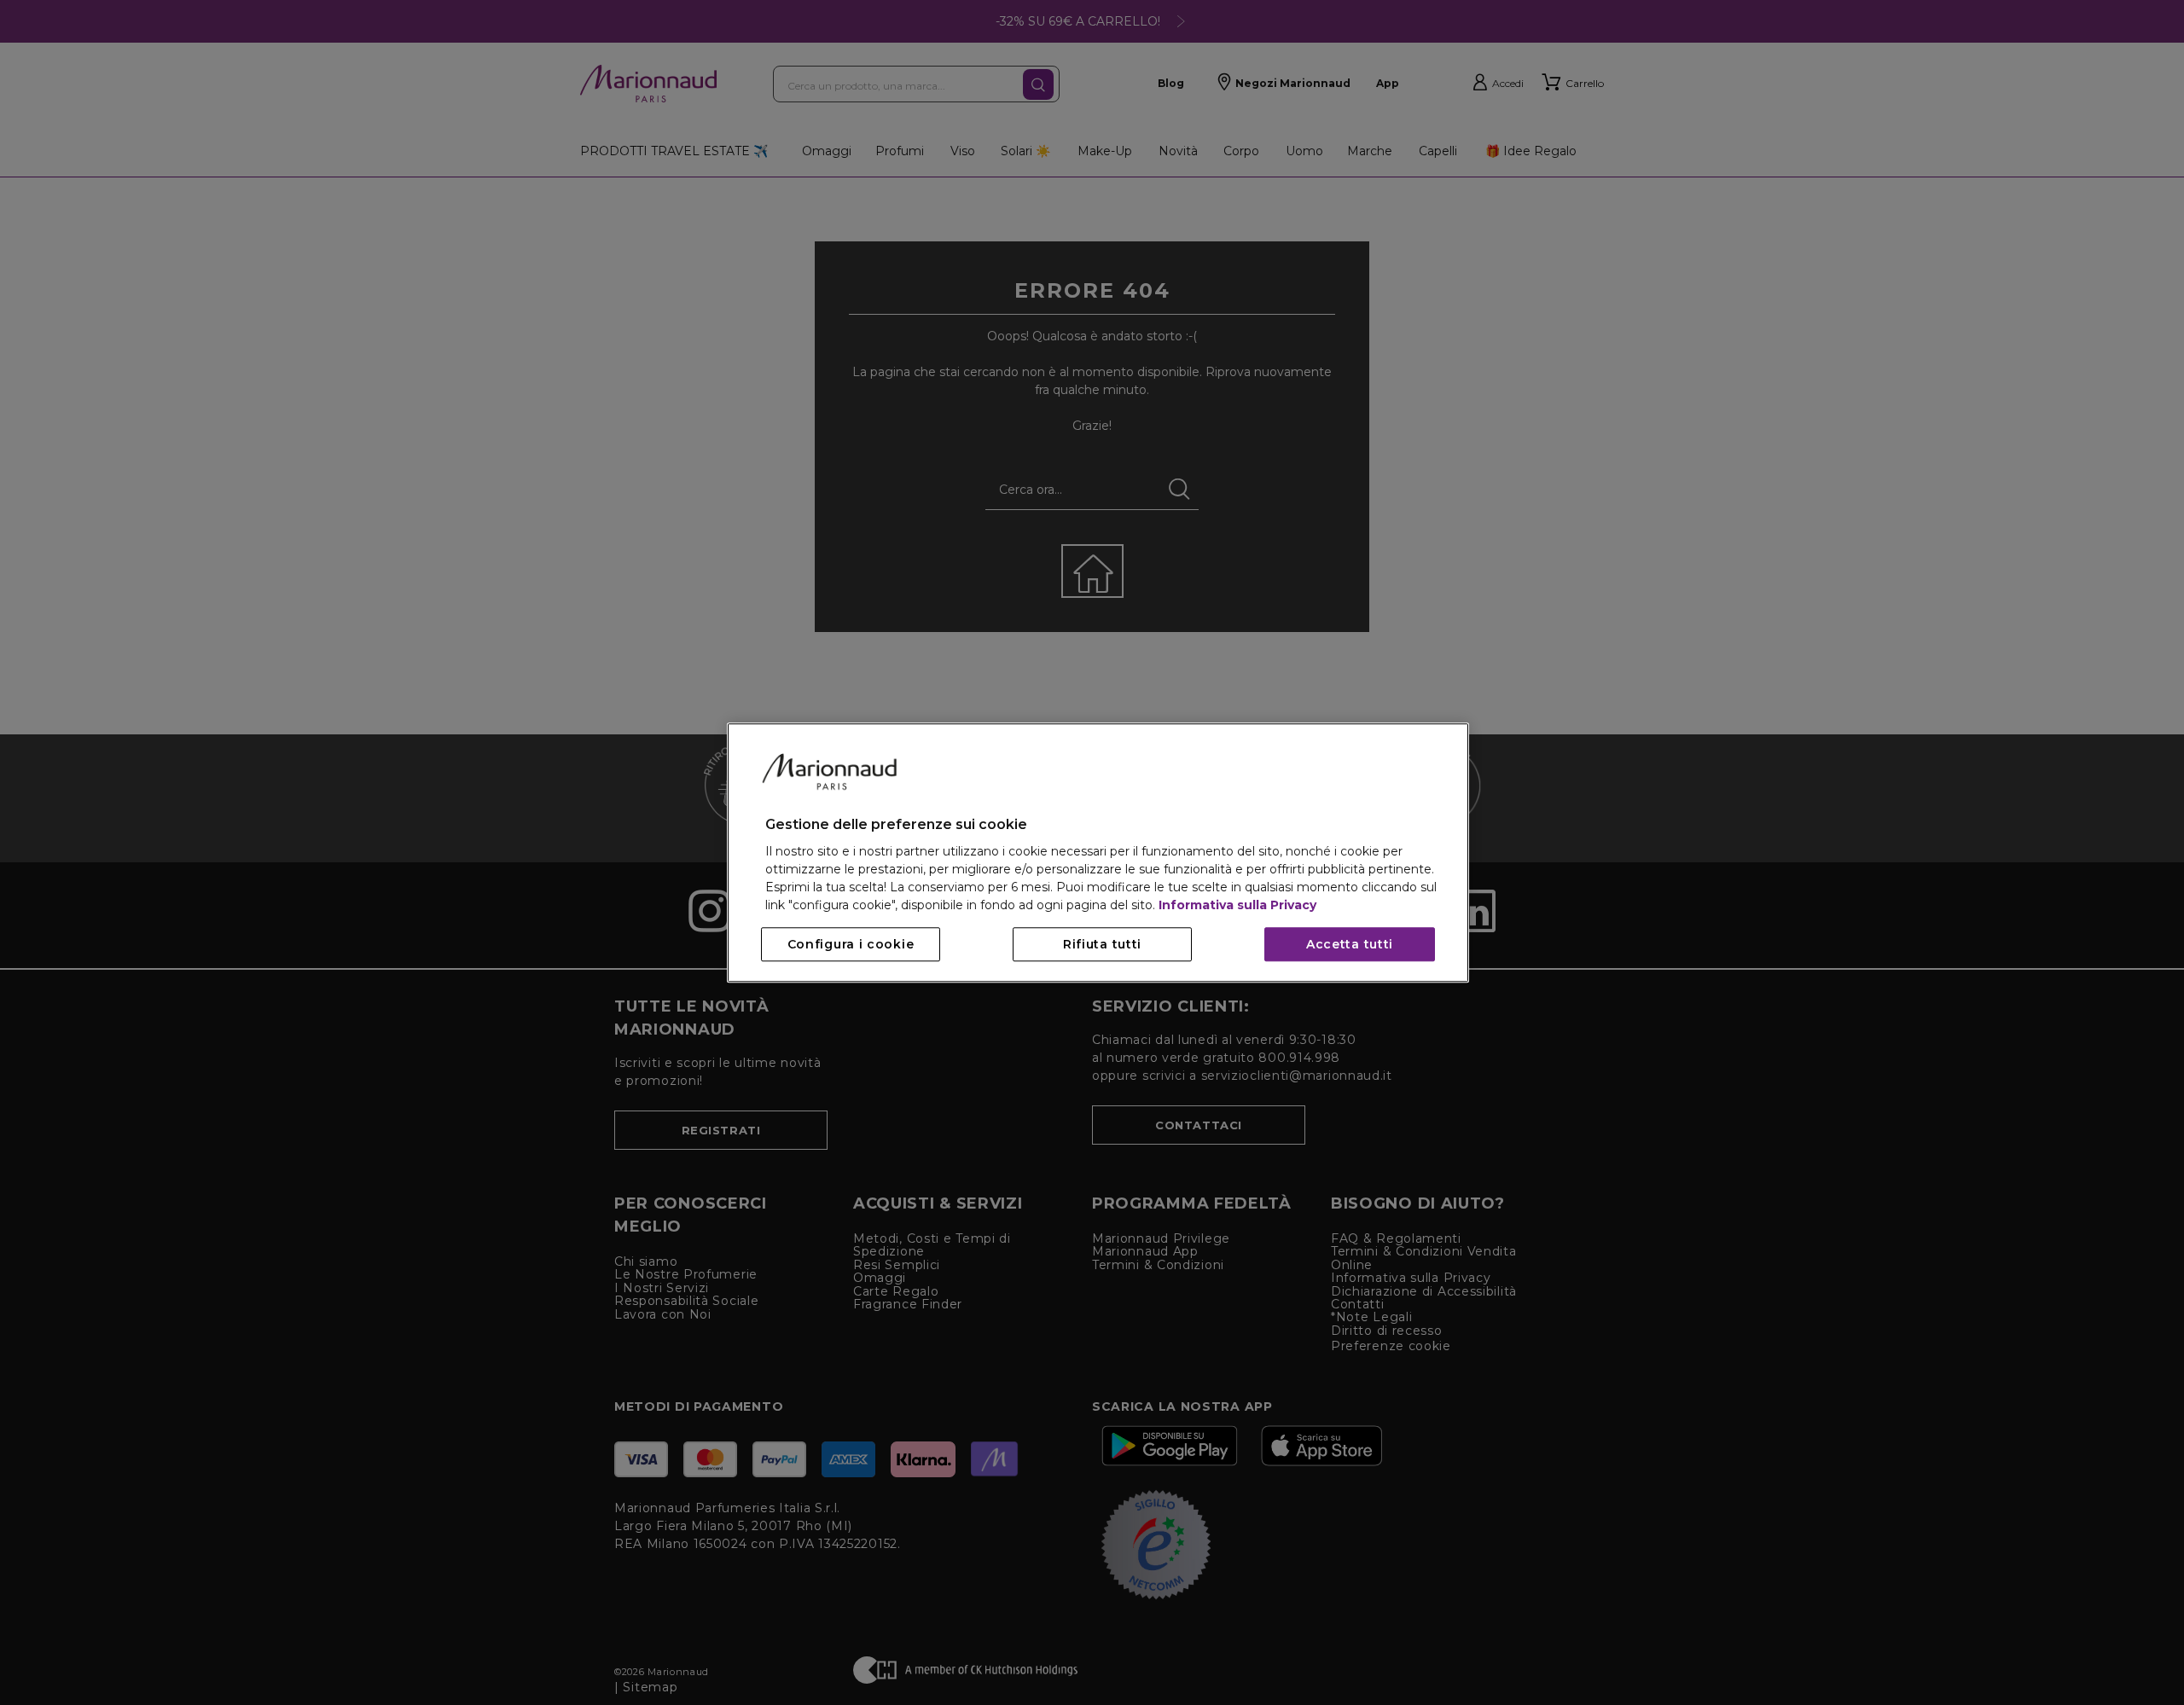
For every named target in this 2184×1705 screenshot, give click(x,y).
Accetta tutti (1350, 944)
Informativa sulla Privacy (1237, 905)
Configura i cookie (851, 944)
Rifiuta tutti (1102, 944)
